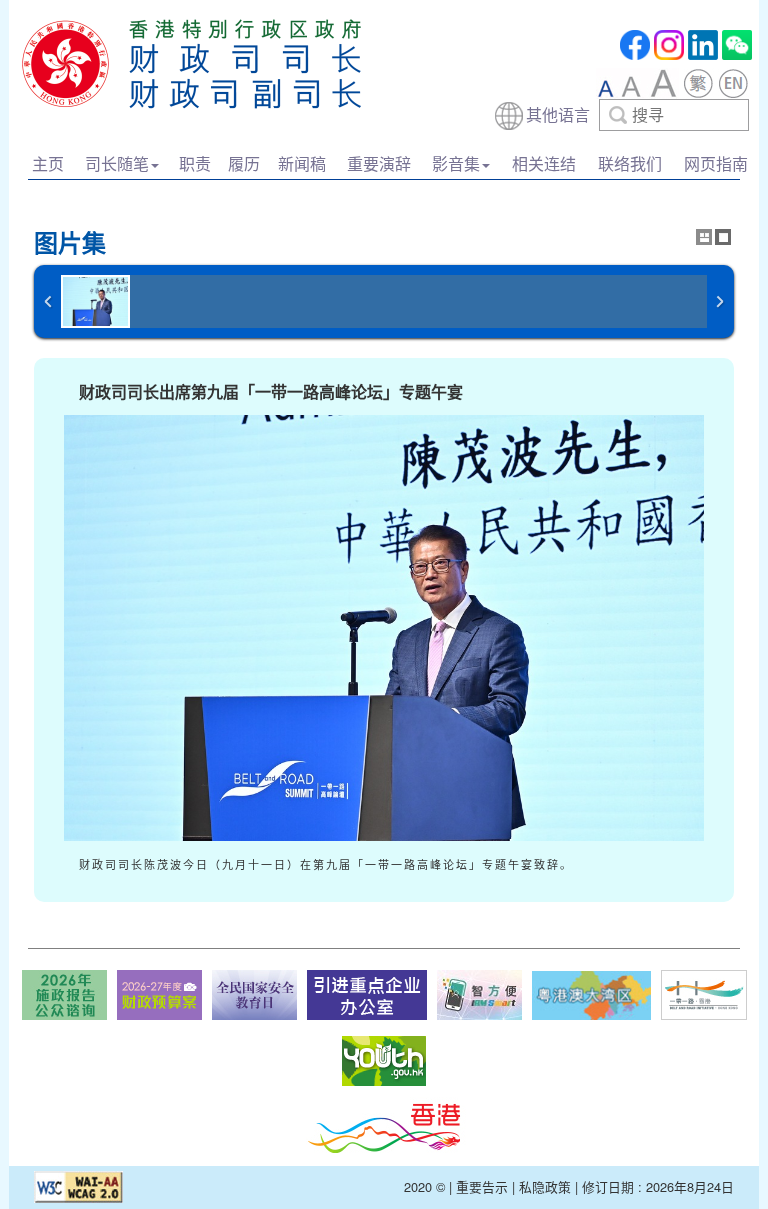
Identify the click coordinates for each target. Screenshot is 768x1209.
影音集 (456, 163)
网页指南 (716, 163)
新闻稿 (302, 163)
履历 (244, 163)
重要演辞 (379, 163)
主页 (48, 163)
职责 (195, 163)
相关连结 (544, 163)
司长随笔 (117, 163)
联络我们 (630, 163)
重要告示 (482, 1186)
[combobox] (621, 115)
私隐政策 (545, 1186)
